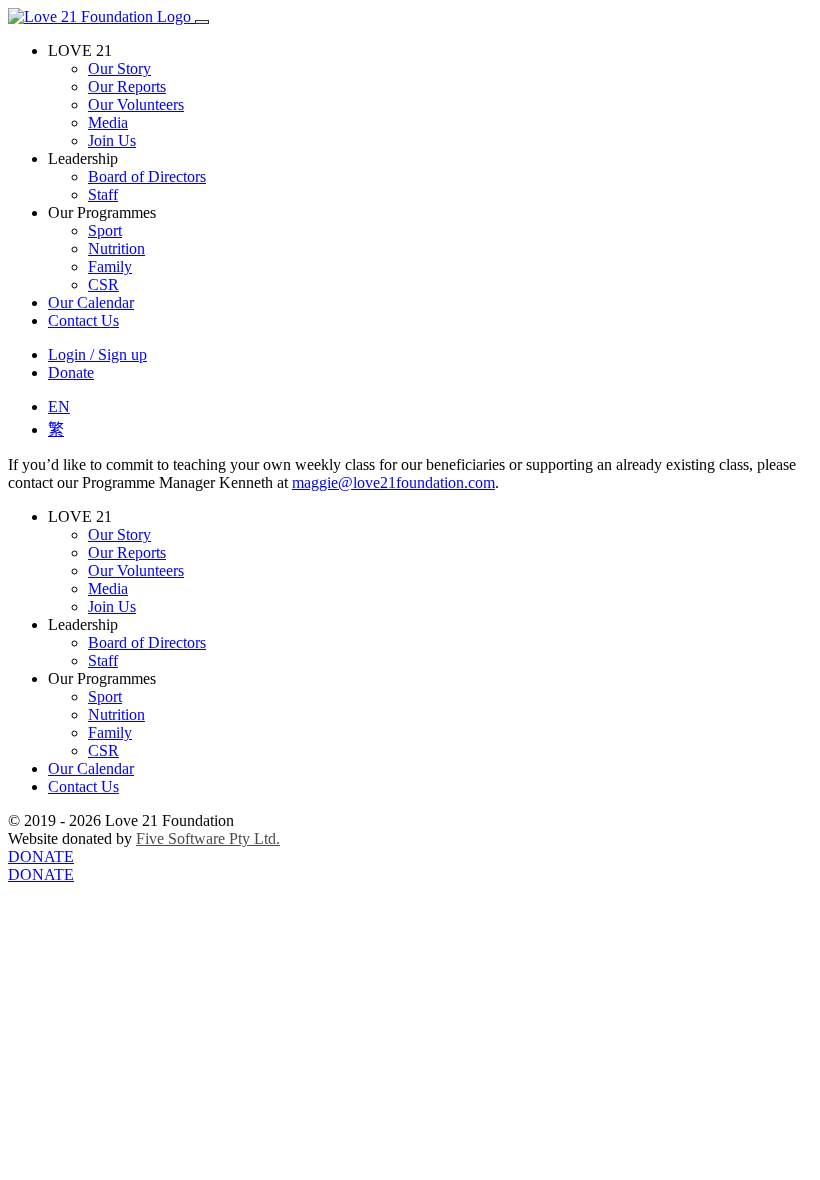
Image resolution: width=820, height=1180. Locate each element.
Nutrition (116, 248)
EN (59, 406)
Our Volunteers (136, 104)
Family (110, 266)
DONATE (41, 856)
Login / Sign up (97, 354)
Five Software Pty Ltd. (208, 838)
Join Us (112, 140)
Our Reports (127, 86)
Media (108, 122)
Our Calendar (91, 302)
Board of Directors (147, 176)
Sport (105, 230)
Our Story (119, 68)
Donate (71, 372)
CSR (103, 284)
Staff (103, 194)
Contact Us (83, 320)
